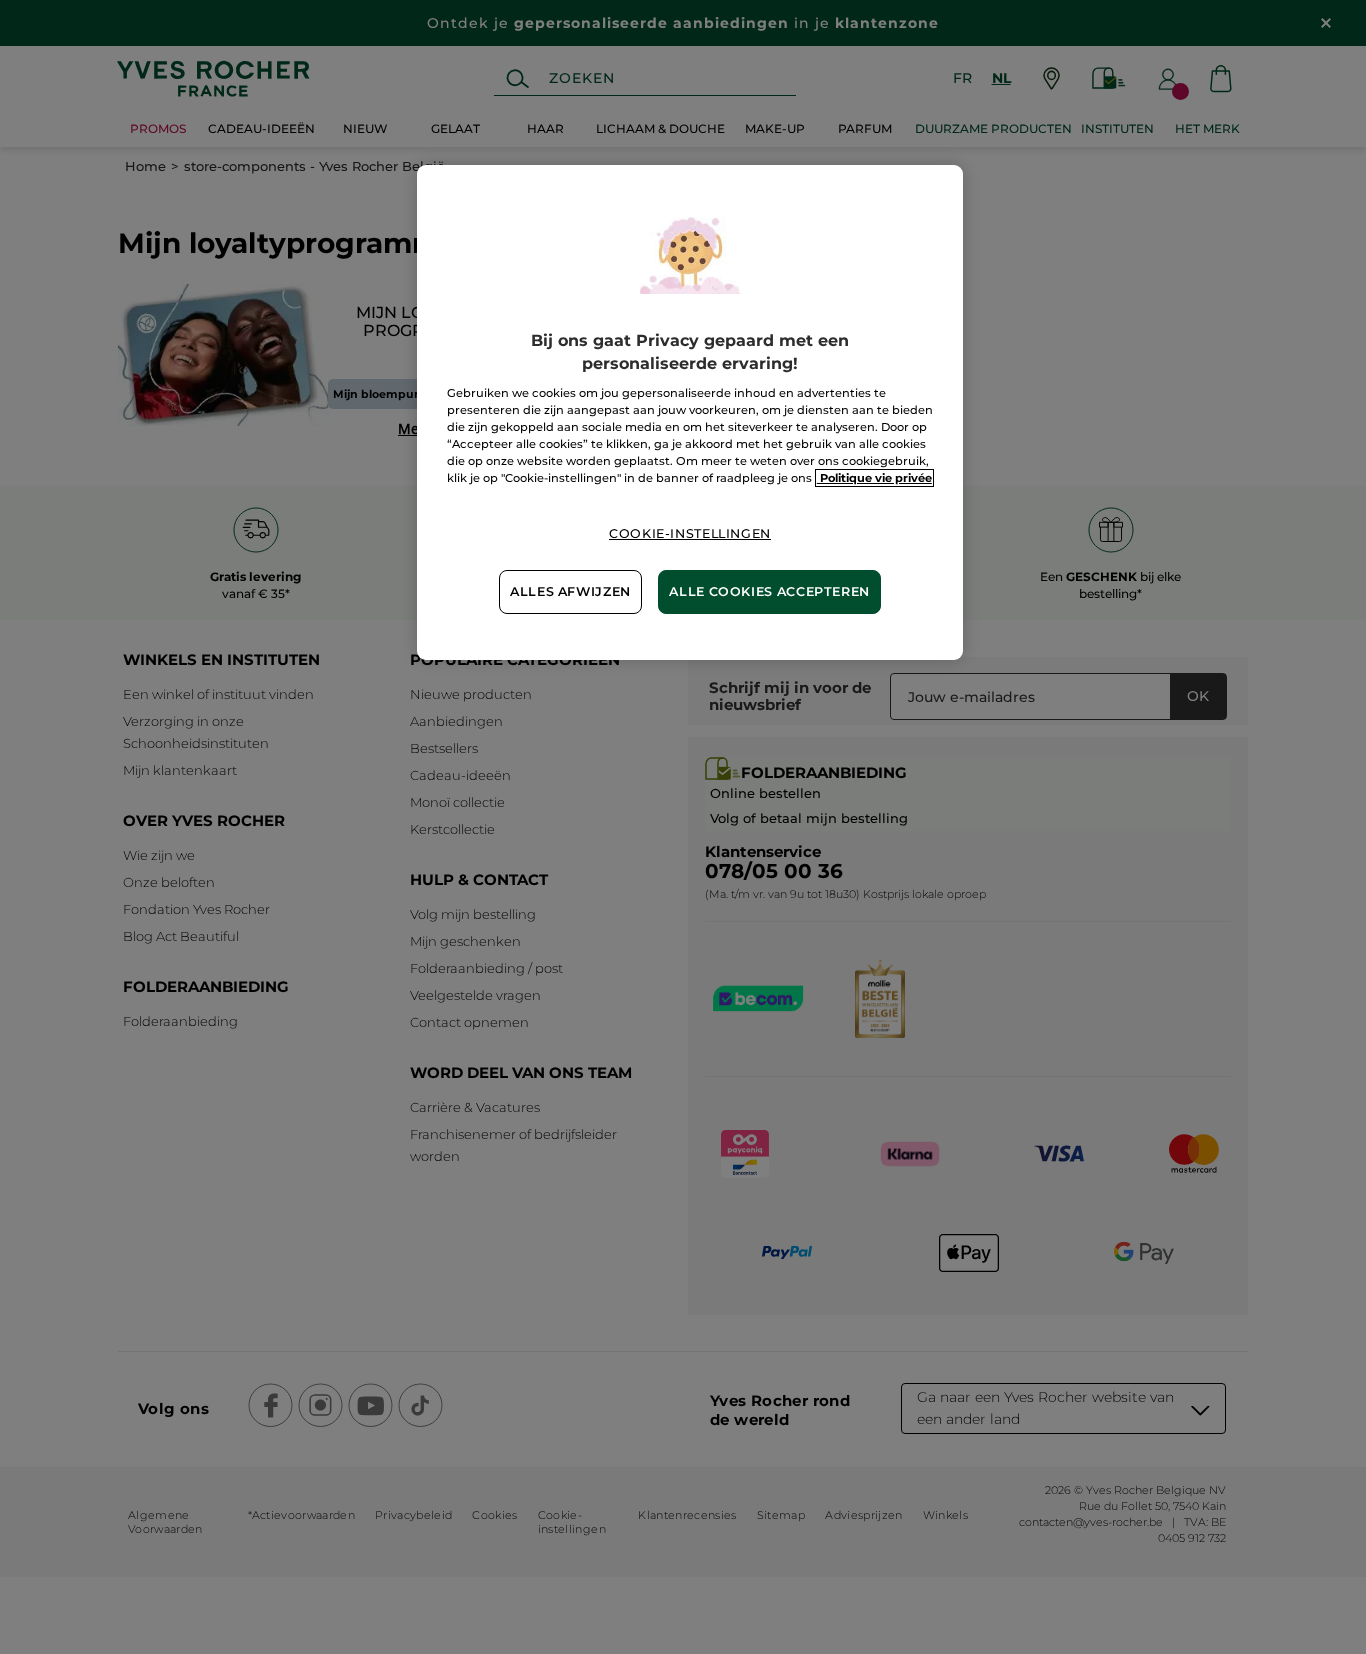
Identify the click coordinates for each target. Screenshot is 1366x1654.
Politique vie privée (874, 478)
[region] (690, 412)
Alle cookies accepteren (769, 591)
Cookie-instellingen (690, 533)
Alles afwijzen (570, 591)
